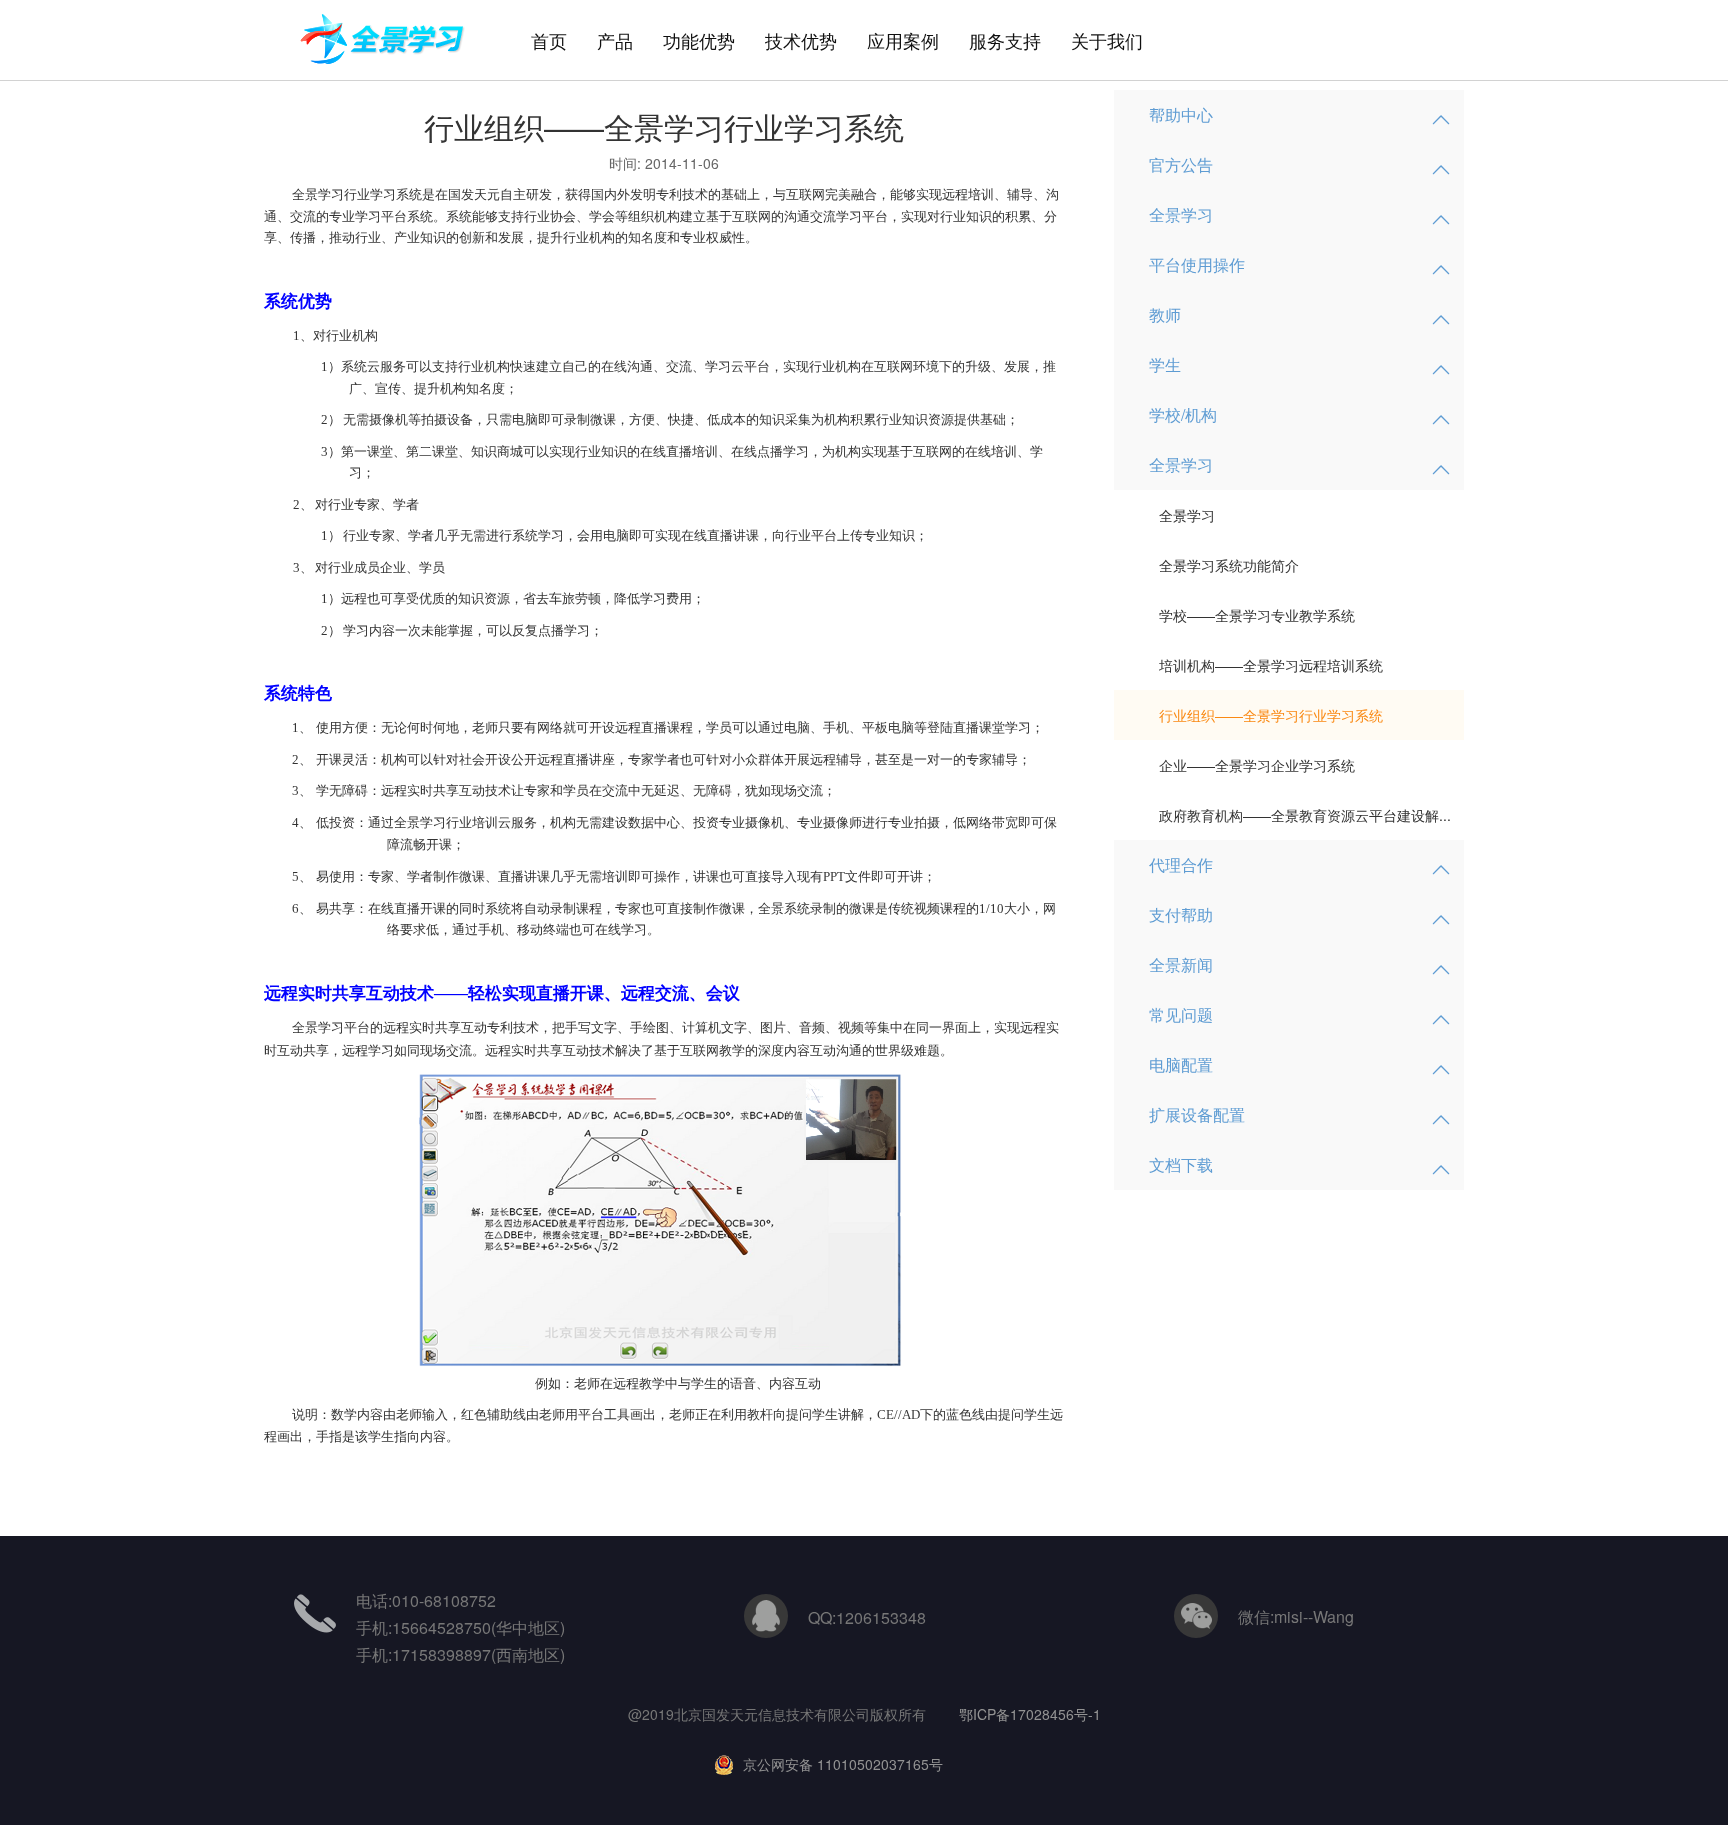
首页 (549, 40)
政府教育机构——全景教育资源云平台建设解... (1305, 815)
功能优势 (699, 40)
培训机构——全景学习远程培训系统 (1271, 665)
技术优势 (801, 40)
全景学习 (1187, 515)
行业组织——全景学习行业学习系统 (1271, 715)
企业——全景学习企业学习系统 (1257, 765)
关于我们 (1107, 40)
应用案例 (903, 40)
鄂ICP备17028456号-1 (1030, 1714)
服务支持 (1005, 40)
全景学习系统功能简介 (1229, 565)
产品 (615, 40)
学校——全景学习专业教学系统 (1257, 615)
